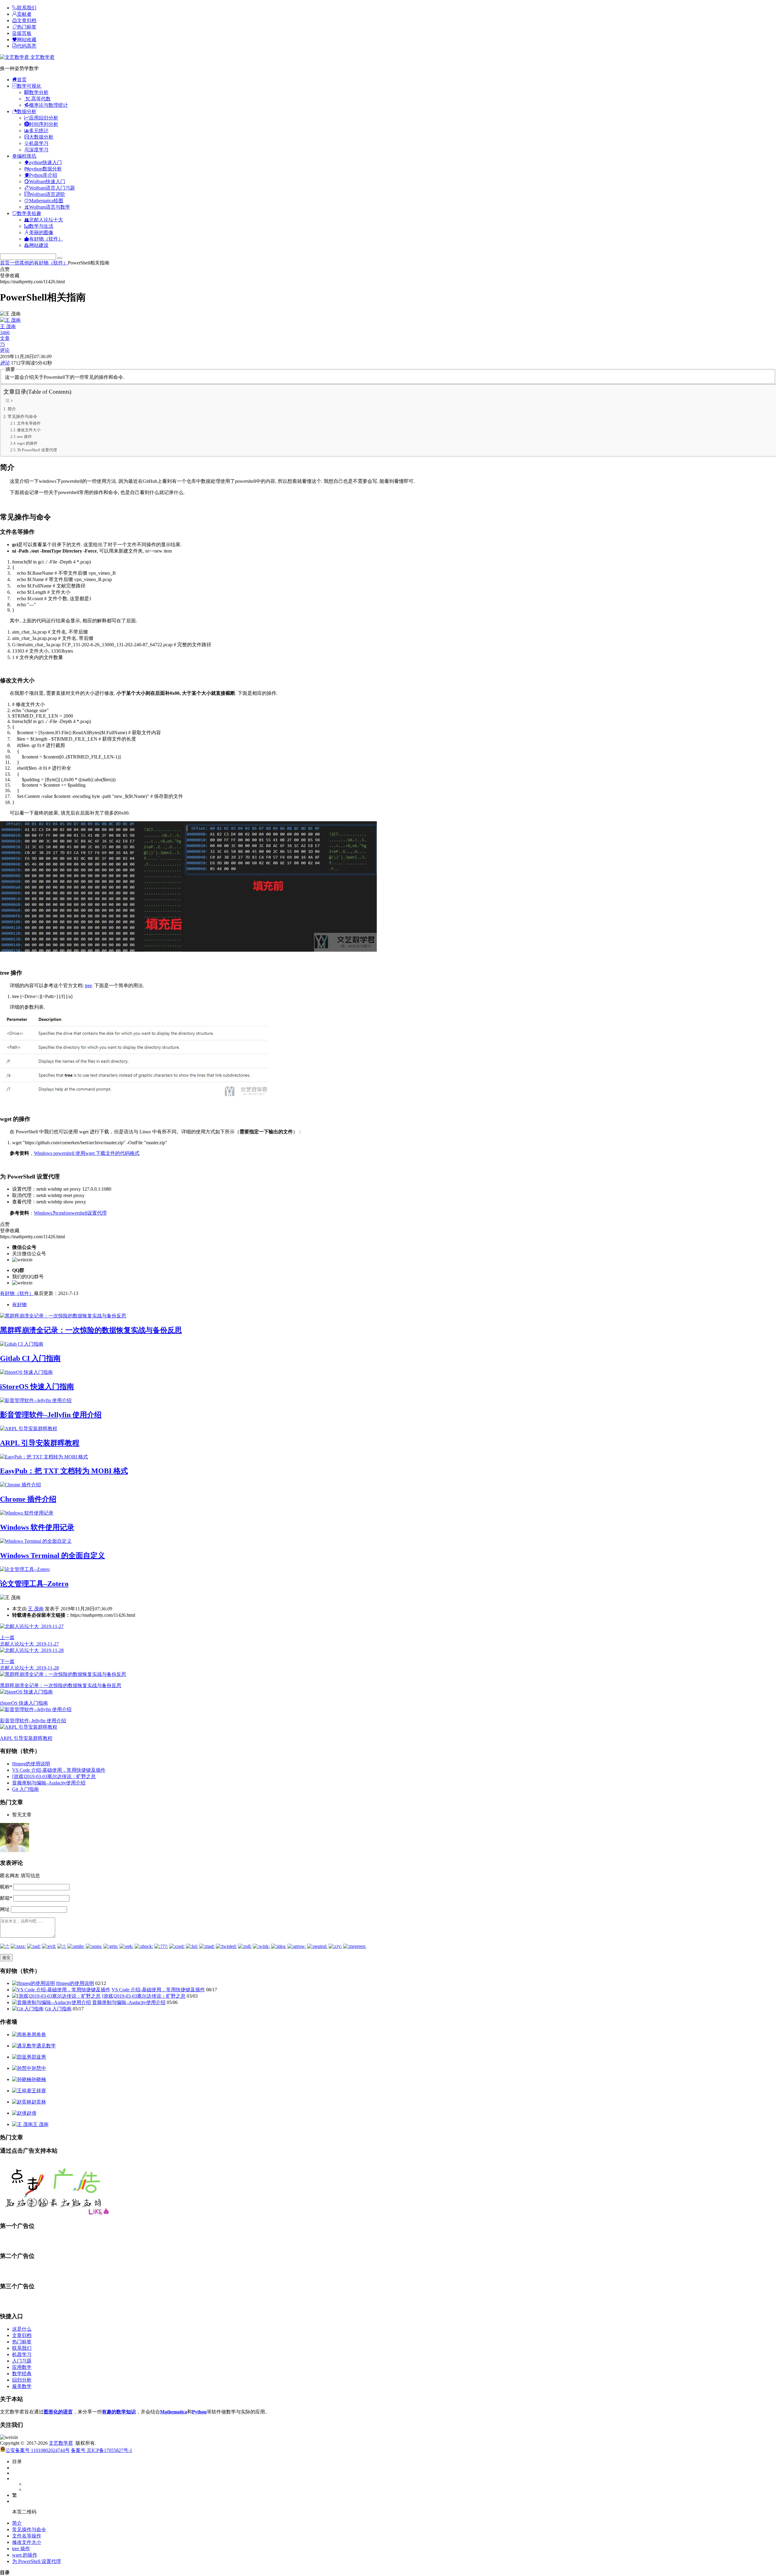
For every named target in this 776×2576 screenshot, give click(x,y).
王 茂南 (36, 1609)
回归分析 (22, 2380)
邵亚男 (39, 2057)
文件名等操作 (29, 423)
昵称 (6, 1887)
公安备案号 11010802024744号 (38, 2450)
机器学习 (22, 2354)
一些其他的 (22, 263)
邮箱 (6, 1898)
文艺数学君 (42, 57)
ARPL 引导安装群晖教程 (40, 1443)
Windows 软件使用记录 (37, 1527)
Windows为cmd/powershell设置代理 (70, 1213)
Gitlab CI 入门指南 (30, 1358)
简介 (12, 409)
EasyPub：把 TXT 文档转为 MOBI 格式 (64, 1471)
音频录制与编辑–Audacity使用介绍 (49, 1783)
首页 (5, 263)
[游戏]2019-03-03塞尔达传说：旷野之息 (54, 1776)
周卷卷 (39, 2035)
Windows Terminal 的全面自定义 (52, 1555)
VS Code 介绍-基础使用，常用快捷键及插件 (59, 1770)
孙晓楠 (39, 2079)
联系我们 (22, 2348)
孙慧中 (39, 2068)
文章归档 (22, 2335)
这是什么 (22, 2329)
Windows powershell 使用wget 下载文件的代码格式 (87, 1153)
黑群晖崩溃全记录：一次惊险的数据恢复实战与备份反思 (91, 1330)
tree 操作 (24, 437)
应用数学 (22, 2367)
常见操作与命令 (22, 416)
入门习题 (22, 2361)
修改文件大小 (29, 430)
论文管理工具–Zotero (34, 1584)
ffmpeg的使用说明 (31, 1764)
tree (88, 985)
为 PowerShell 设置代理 (37, 450)
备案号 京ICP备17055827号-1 (102, 2450)
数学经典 (22, 2374)
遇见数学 (46, 2046)
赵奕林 (39, 2102)
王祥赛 (39, 2091)
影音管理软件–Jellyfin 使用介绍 (51, 1415)
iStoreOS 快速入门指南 (37, 1387)
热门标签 (22, 2342)
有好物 (19, 1305)
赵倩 (32, 2113)
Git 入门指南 (25, 1789)
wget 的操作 (27, 443)
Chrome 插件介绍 (28, 1499)
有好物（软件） (51, 263)
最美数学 (22, 2386)
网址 (5, 1909)
